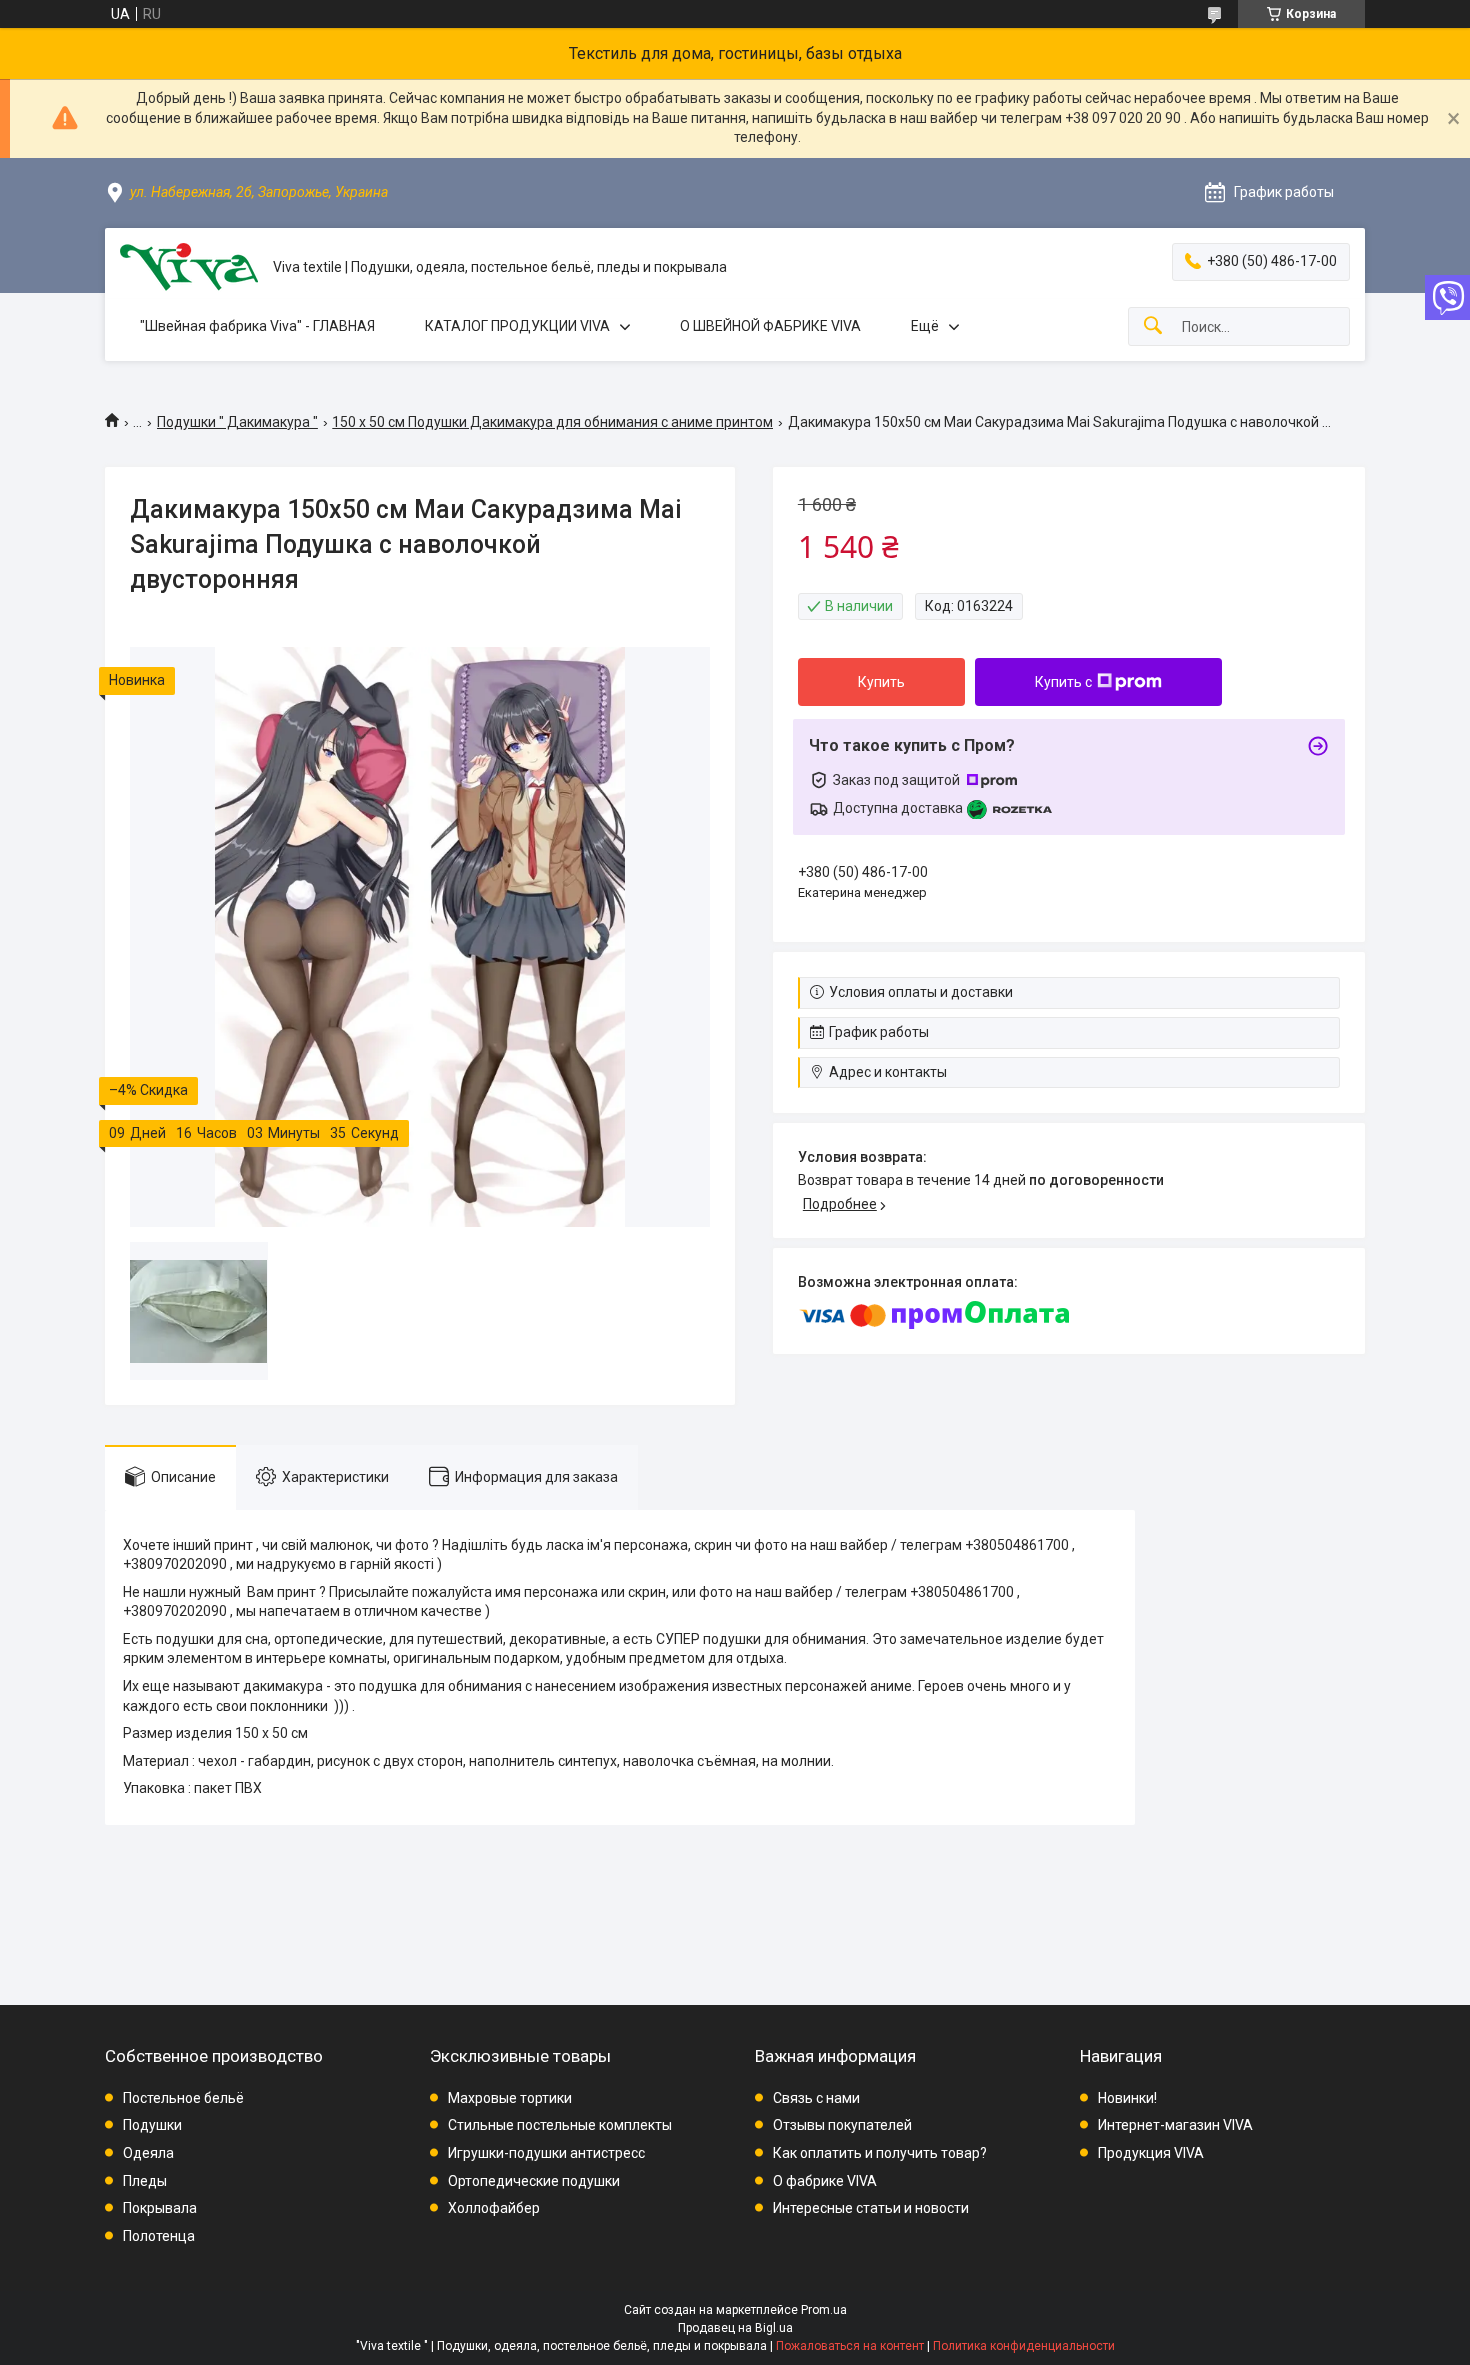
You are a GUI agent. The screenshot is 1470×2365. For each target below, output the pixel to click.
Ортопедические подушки (534, 2181)
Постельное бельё (183, 2098)
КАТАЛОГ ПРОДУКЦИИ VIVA (517, 326)
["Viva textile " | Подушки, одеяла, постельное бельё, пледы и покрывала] (189, 267)
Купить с (1063, 682)
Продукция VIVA (1151, 2153)
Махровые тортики (510, 2098)
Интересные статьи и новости (871, 2208)
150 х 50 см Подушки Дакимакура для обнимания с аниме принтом (552, 422)
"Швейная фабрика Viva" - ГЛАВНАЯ (257, 326)
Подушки (152, 2125)
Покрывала (160, 2208)
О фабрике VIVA (825, 2181)
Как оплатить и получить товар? (880, 2153)
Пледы (145, 2181)
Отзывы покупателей (842, 2125)
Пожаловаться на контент (850, 2346)
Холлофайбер (494, 2208)
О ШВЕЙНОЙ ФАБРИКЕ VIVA (770, 326)
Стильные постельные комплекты (560, 2125)
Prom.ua (824, 2310)
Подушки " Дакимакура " (237, 422)
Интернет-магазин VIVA (1175, 2125)
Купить (881, 682)
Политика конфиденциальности (1024, 2346)
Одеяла (148, 2153)
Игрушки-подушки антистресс (546, 2153)
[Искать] (1153, 326)
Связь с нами (816, 2098)
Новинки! (1127, 2098)
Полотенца (159, 2236)
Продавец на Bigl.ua (735, 2328)
